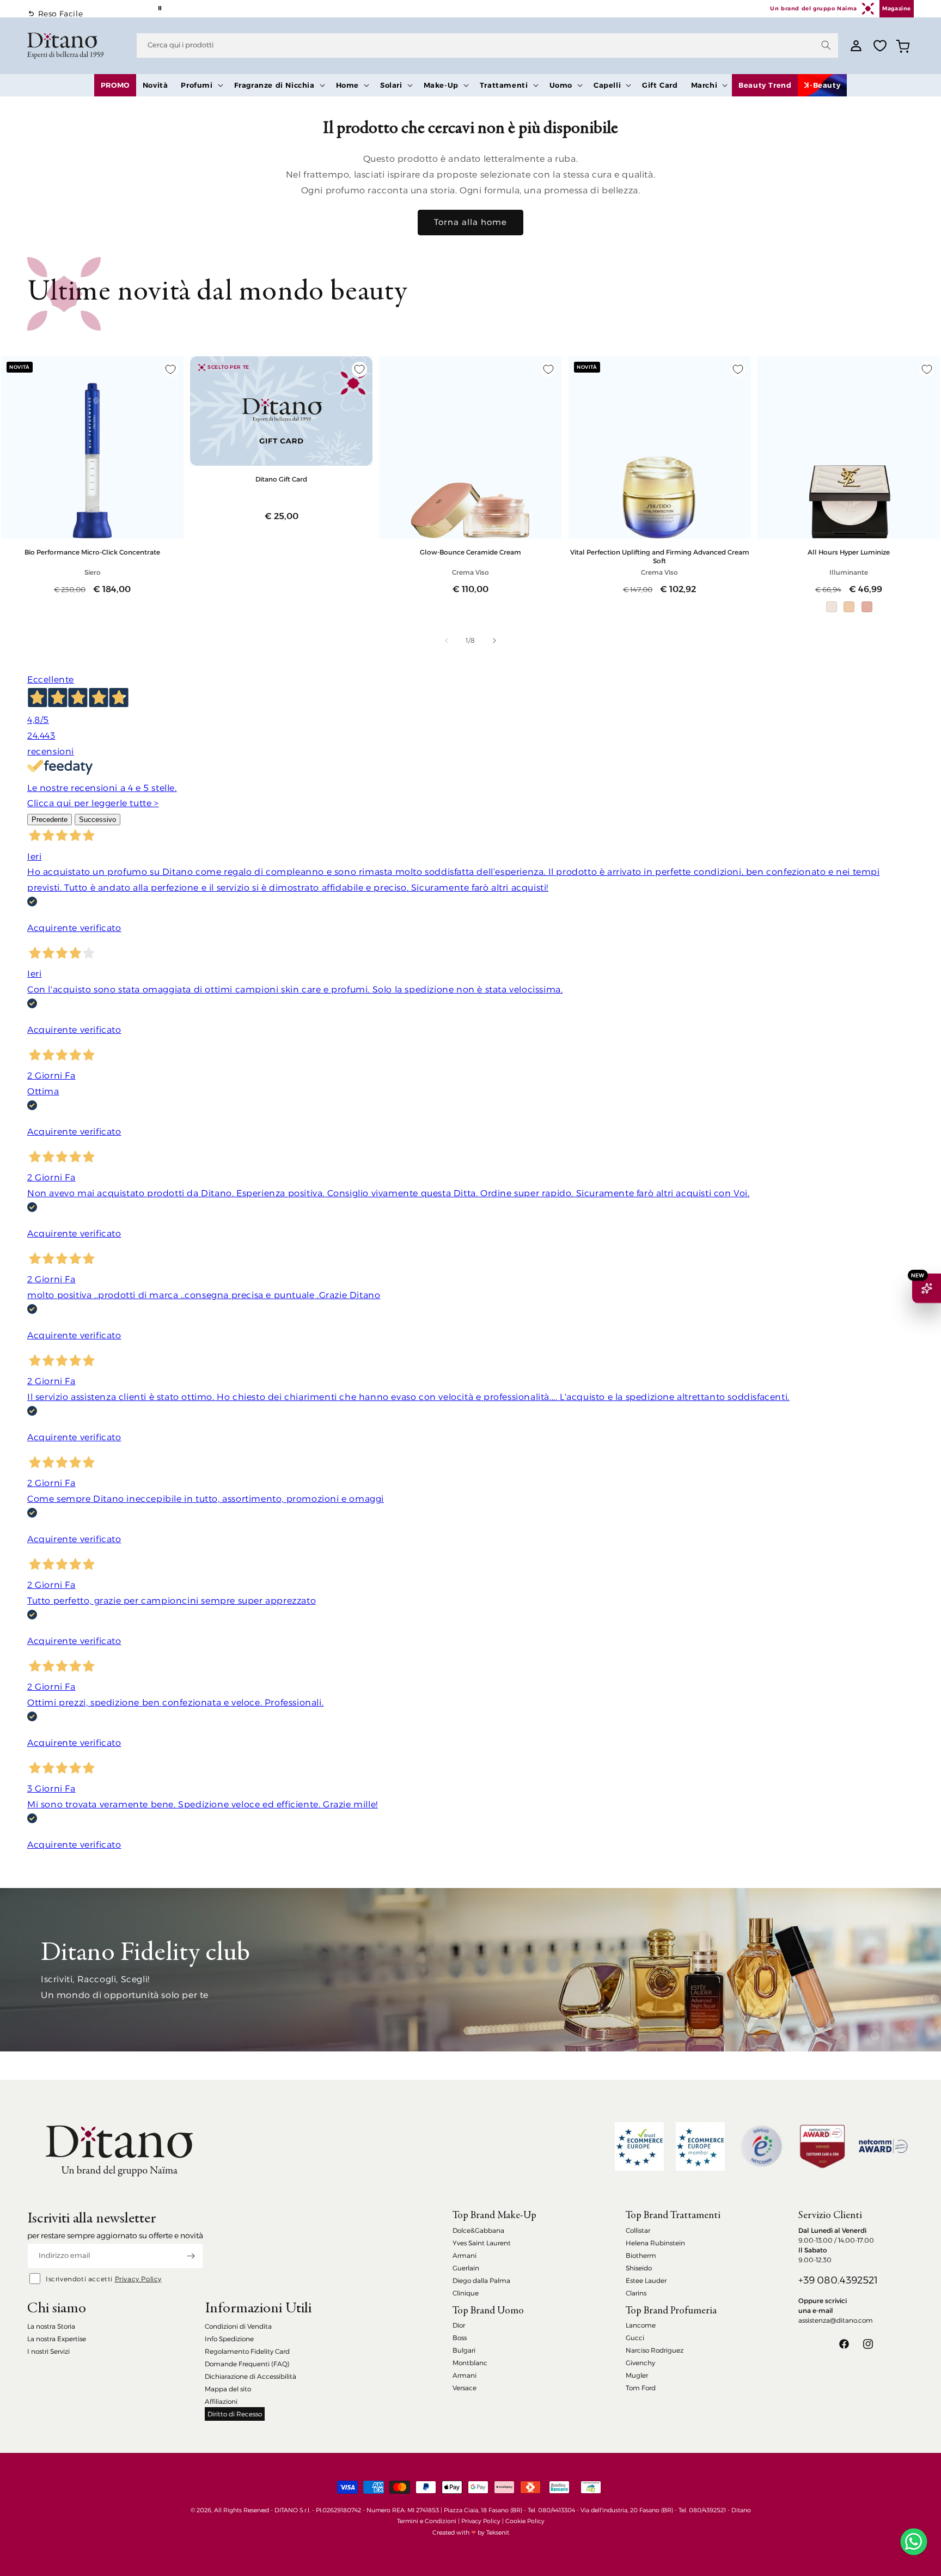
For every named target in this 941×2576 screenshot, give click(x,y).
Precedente (50, 820)
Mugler (637, 2375)
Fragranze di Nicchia (274, 85)
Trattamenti (504, 85)
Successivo (97, 820)
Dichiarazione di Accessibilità (250, 2376)
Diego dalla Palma (481, 2280)
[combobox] (487, 45)
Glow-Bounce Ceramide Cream (471, 552)
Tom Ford (641, 2388)
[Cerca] (826, 45)
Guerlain (466, 2268)
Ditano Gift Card (281, 479)
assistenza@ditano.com (836, 2320)
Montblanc (470, 2363)
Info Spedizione (229, 2339)
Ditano (741, 2510)
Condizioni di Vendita (238, 2326)
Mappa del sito (228, 2389)
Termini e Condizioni (427, 2521)
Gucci (635, 2338)
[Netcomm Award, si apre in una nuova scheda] (822, 2146)
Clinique (466, 2293)
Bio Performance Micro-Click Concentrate (92, 552)
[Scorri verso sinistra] (447, 641)
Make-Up (441, 85)
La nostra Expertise (57, 2339)
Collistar (638, 2230)
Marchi (704, 85)
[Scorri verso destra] (494, 641)
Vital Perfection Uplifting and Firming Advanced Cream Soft (660, 556)
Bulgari (464, 2350)
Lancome (641, 2325)
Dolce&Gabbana (478, 2230)
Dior (459, 2325)
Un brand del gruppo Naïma (813, 8)
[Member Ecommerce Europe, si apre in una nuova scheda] (700, 2146)
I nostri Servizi (48, 2351)
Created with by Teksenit (471, 2532)
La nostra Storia (51, 2326)
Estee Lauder (646, 2280)
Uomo (561, 85)
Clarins (636, 2293)
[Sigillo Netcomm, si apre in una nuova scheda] (761, 2146)
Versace (465, 2388)
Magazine (897, 8)
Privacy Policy (138, 2279)
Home (347, 85)
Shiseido (639, 2268)
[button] (201, 85)
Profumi (197, 85)
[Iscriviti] (191, 2256)
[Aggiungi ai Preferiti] (170, 369)
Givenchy (640, 2363)
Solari (391, 85)
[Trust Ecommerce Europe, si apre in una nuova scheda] (639, 2146)
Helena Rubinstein (655, 2243)
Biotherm (641, 2255)
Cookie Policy (525, 2521)
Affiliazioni (221, 2401)
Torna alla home (471, 222)
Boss (460, 2338)
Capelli (607, 85)
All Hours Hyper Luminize (849, 552)
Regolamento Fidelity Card (247, 2351)
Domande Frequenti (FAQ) (247, 2364)
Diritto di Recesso (235, 2414)
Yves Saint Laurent (482, 2243)
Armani (465, 2255)
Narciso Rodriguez (655, 2350)
